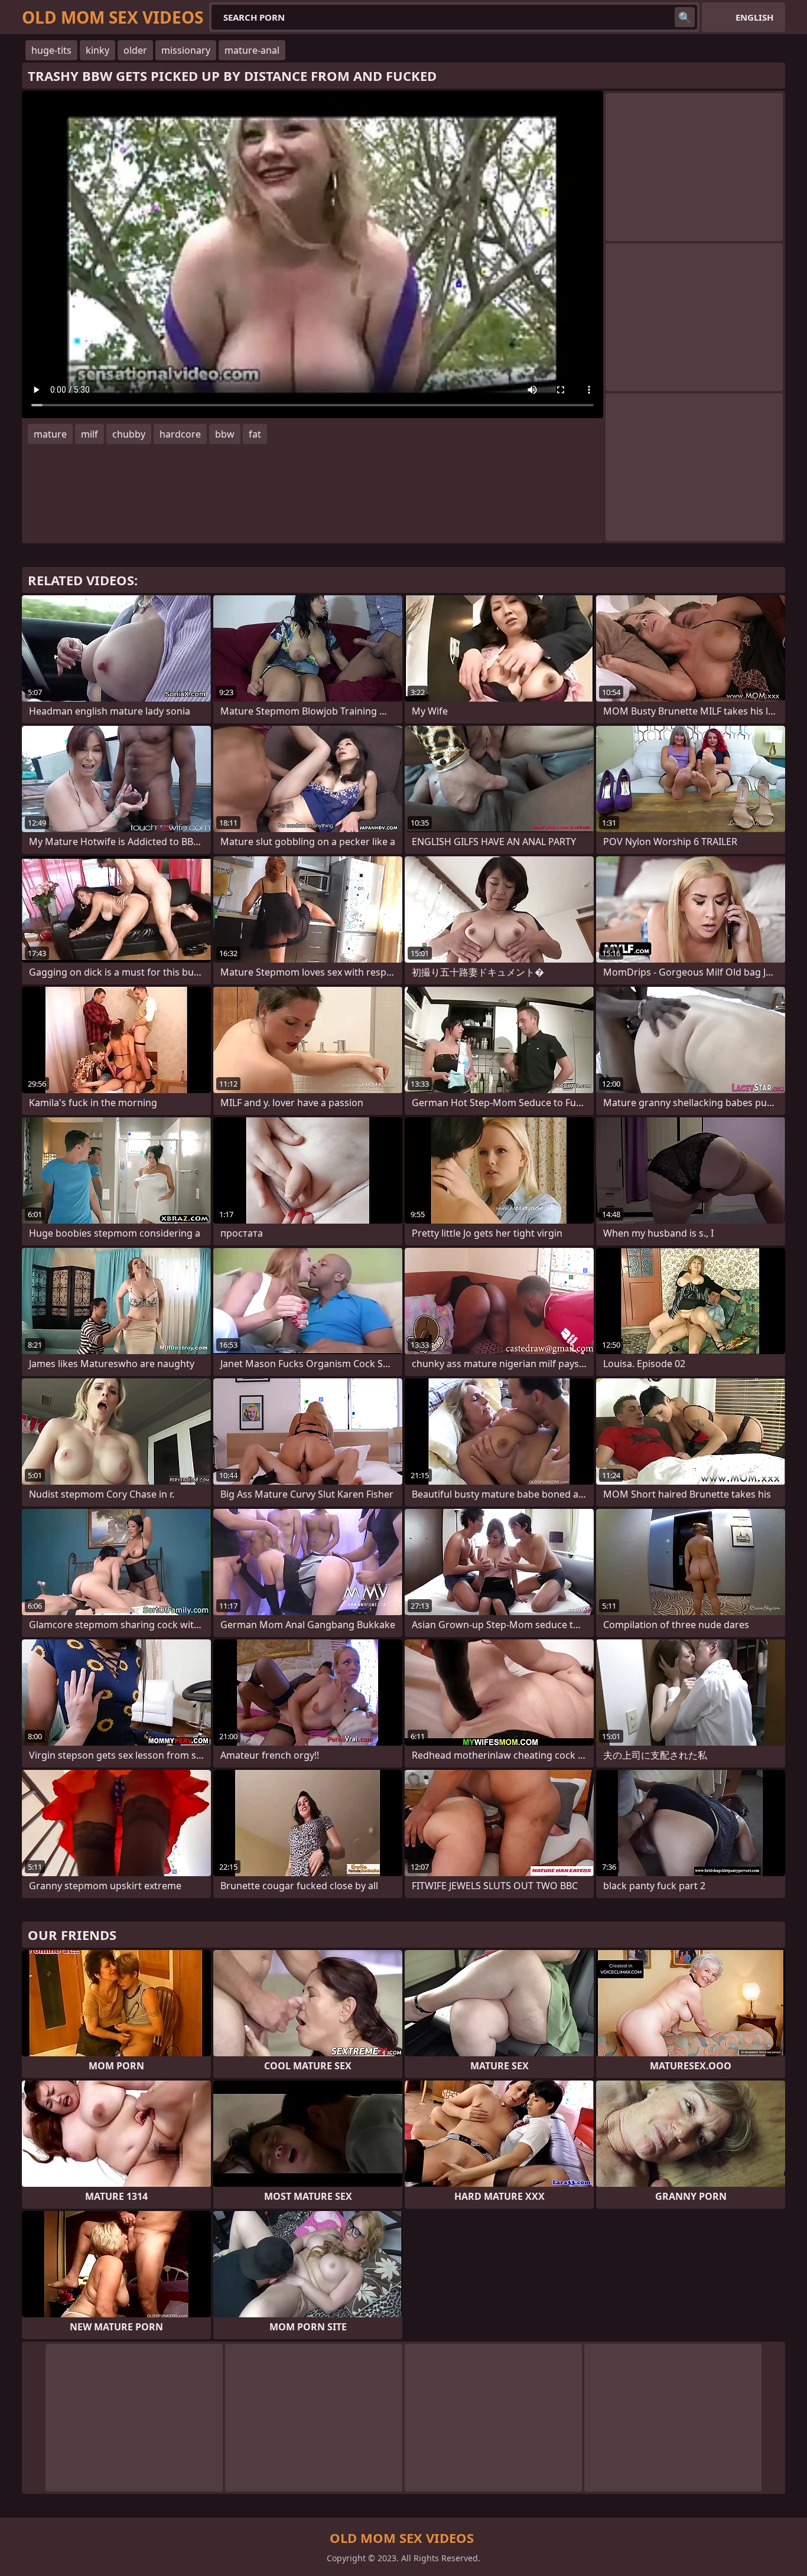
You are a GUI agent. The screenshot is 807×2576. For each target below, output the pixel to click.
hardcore (180, 434)
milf (90, 434)
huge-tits (51, 50)
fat (255, 434)
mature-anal (252, 50)
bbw (225, 434)
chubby (129, 434)
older (135, 50)
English (754, 17)
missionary (186, 50)
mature (50, 434)
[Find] (685, 17)
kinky (97, 50)
